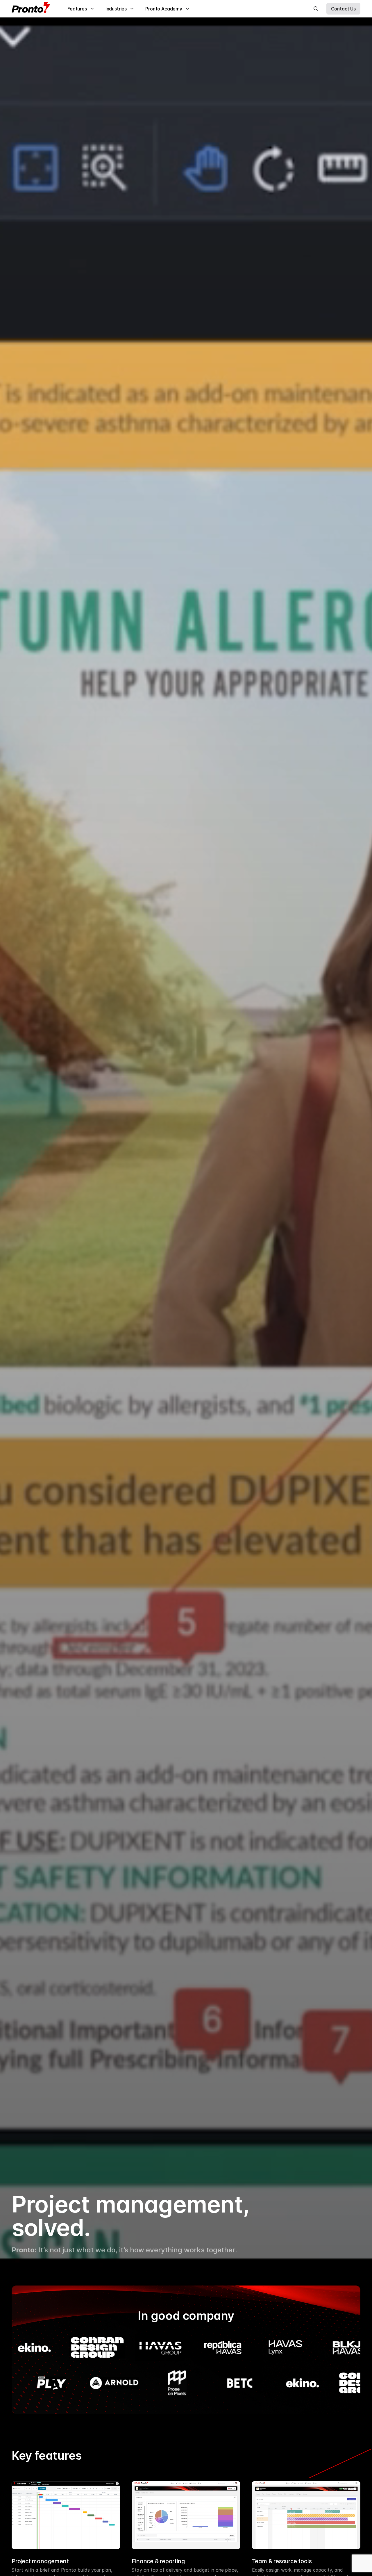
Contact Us (343, 9)
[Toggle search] (316, 9)
